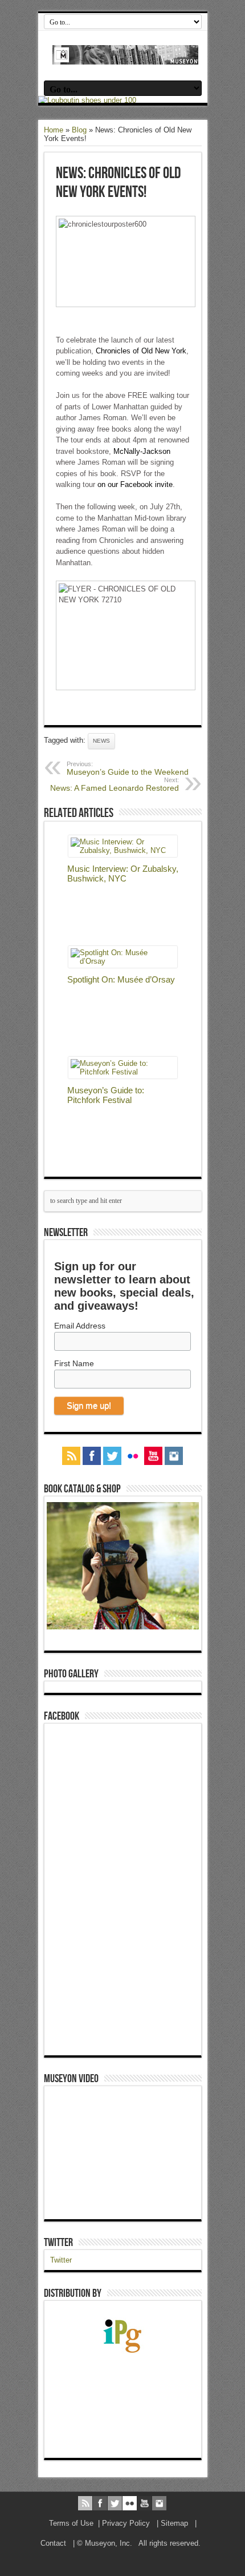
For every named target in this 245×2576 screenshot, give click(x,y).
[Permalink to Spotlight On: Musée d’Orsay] (123, 961)
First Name (74, 1363)
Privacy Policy (126, 2523)
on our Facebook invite (135, 484)
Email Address (80, 1326)
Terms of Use (71, 2523)
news (101, 741)
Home (54, 130)
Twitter (58, 2243)
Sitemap (174, 2523)
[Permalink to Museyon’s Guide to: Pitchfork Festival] (123, 1072)
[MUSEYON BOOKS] (126, 56)
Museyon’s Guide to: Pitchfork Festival (106, 1095)
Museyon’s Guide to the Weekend (128, 768)
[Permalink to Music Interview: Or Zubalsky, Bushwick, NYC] (123, 850)
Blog (79, 130)
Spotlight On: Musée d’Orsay (121, 979)
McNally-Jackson (142, 451)
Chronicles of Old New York (141, 351)
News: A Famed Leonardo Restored (115, 784)
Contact (53, 2543)
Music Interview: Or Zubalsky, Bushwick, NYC (123, 874)
